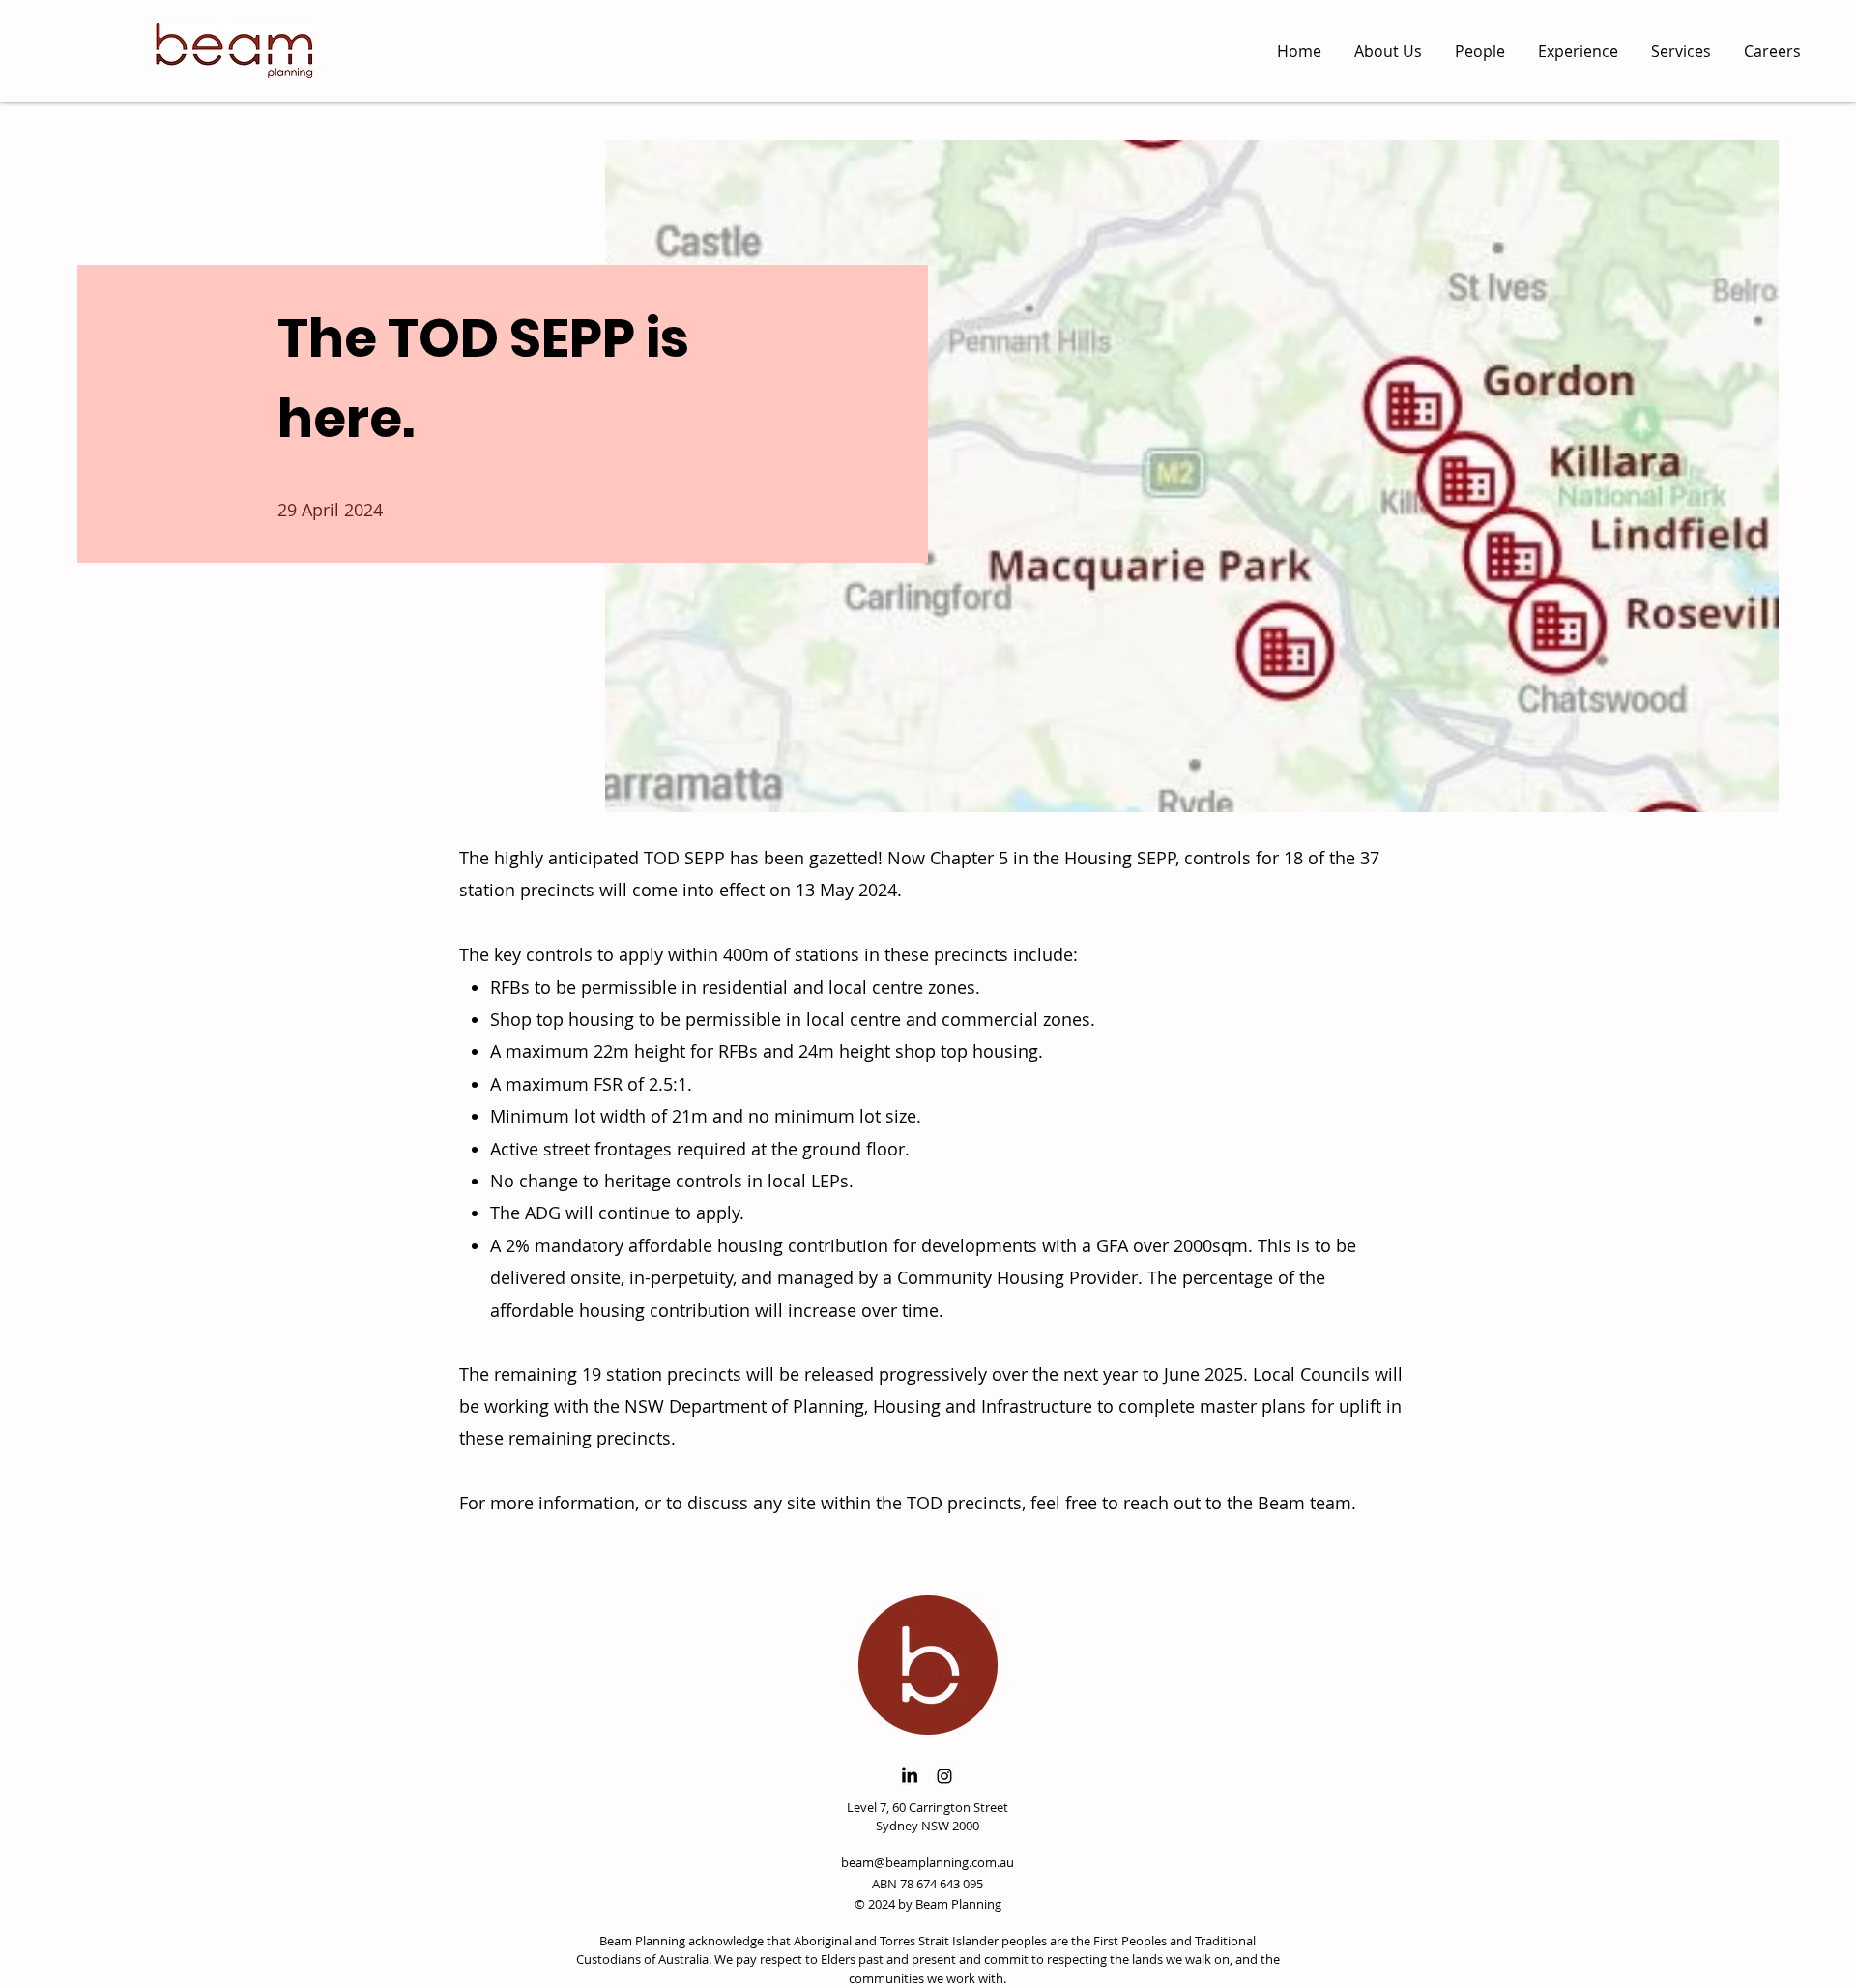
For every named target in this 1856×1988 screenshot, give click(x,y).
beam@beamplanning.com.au (928, 1862)
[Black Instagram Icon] (944, 1776)
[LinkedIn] (910, 1776)
